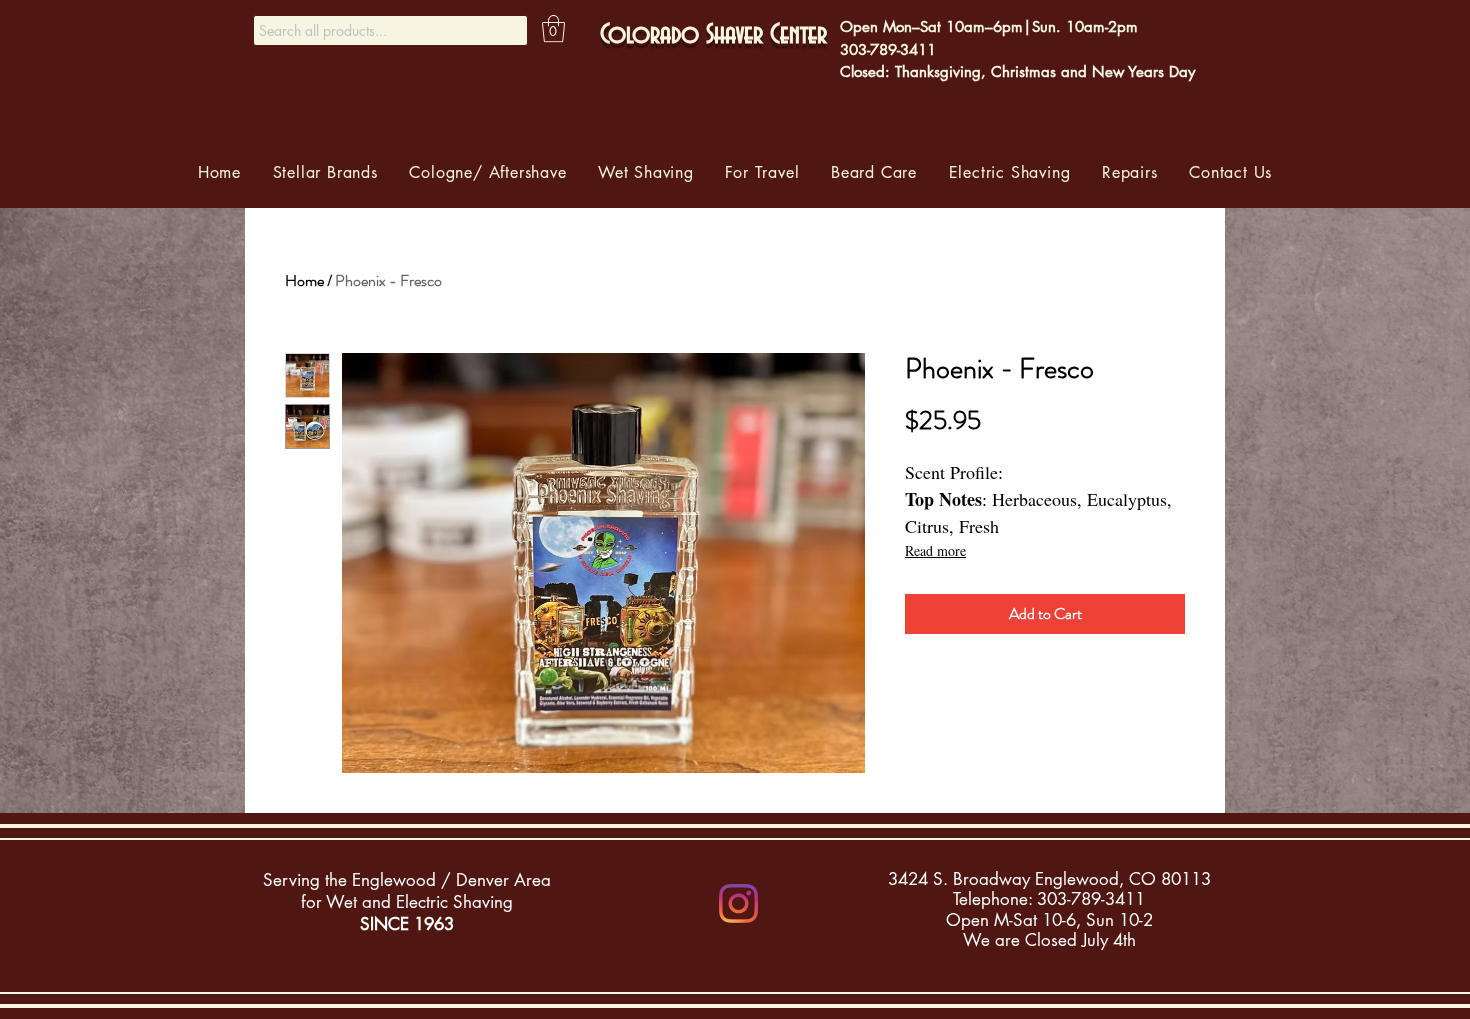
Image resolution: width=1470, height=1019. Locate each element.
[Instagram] (738, 903)
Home (304, 280)
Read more (935, 550)
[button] (553, 28)
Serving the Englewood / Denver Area (407, 880)
